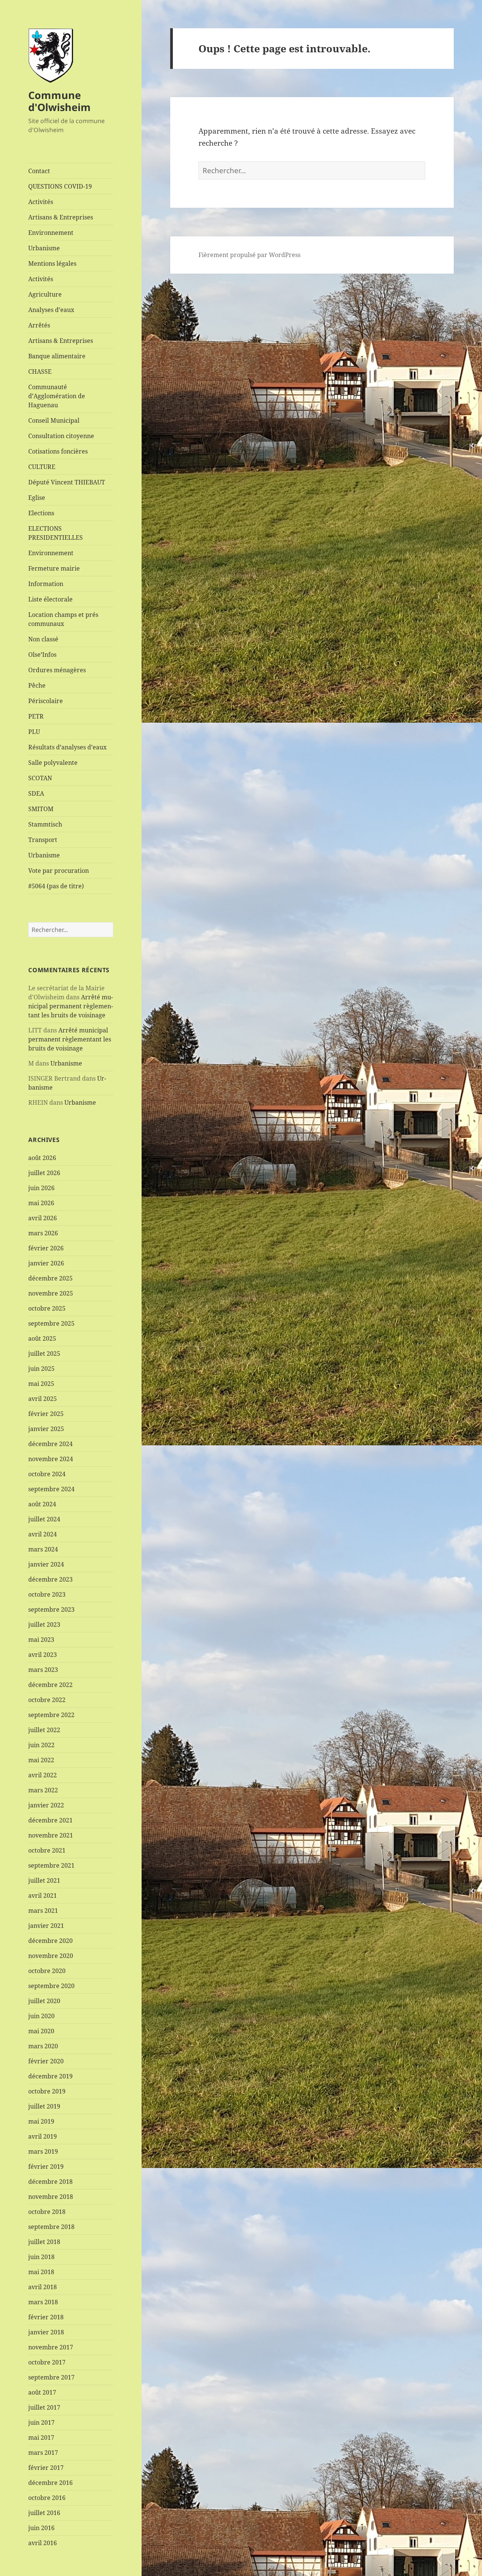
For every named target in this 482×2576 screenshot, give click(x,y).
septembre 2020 (51, 1986)
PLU (34, 732)
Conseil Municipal (54, 420)
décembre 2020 (50, 1941)
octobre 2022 (47, 1700)
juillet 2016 (44, 2513)
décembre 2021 (50, 1820)
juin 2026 (41, 1188)
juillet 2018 (44, 2242)
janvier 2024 (46, 1564)
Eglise (37, 498)
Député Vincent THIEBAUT (67, 482)
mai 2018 (41, 2272)
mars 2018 (43, 2302)
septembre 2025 (51, 1323)
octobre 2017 (47, 2362)
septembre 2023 (51, 1609)
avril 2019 (43, 2136)
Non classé (43, 639)
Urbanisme (44, 248)
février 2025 (46, 1414)
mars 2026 (43, 1233)
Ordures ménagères (57, 670)
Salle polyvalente (53, 763)
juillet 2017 (44, 2407)
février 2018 (46, 2317)
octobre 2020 (47, 1971)
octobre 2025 (47, 1308)
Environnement (51, 233)
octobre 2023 (47, 1594)
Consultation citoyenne (61, 436)
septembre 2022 (51, 1715)
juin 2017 (41, 2422)
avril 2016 (43, 2543)
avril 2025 (43, 1399)
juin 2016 (41, 2528)
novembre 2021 (51, 1835)
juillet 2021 (44, 1880)
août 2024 (42, 1504)
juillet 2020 (44, 2001)
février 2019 (46, 2166)
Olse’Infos (42, 655)
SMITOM (41, 809)
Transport (43, 840)
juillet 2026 (44, 1173)
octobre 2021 (47, 1850)
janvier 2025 (46, 1429)
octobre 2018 (47, 2212)
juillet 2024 (44, 1519)
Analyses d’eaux (51, 310)
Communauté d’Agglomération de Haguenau (57, 396)
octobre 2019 (47, 2091)
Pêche (37, 685)
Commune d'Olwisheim (59, 101)
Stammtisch (45, 824)
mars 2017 (43, 2453)
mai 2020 (41, 2031)
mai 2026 (41, 1203)
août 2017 (42, 2392)
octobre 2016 (47, 2498)
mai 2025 (41, 1384)
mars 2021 (43, 1911)
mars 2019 (43, 2151)
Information (46, 584)
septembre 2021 (51, 1865)
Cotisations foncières (58, 451)
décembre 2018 (50, 2182)
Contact (39, 171)
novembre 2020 (51, 1956)
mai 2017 (41, 2437)
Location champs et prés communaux (63, 619)
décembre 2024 (50, 1444)
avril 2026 (43, 1218)
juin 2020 (41, 2016)
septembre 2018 (51, 2227)
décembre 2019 (50, 2076)
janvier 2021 (46, 1926)
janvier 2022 (46, 1805)
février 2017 (46, 2468)
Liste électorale (50, 599)
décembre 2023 (50, 1579)
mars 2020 (43, 2046)
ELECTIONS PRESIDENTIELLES (56, 533)
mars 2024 (43, 1549)
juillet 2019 (44, 2106)
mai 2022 (41, 1760)
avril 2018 (43, 2287)
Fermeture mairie (54, 568)
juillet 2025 (44, 1353)
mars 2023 (43, 1670)
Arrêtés (39, 325)
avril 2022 (43, 1775)
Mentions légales (52, 263)
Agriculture (45, 294)
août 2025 (42, 1338)
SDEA (36, 793)
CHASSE (40, 371)
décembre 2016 (50, 2483)
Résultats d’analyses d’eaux (67, 747)
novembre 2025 (51, 1293)
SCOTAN (40, 778)
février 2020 (46, 2061)
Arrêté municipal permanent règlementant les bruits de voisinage (71, 1006)
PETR (36, 716)
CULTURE (42, 467)
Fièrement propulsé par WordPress (249, 255)
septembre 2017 (51, 2377)
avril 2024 (43, 1534)
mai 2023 (41, 1640)
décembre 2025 (50, 1278)
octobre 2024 (47, 1474)
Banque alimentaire (57, 356)
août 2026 (42, 1158)
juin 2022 (41, 1745)
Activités (41, 202)
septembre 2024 (51, 1489)
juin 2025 (41, 1369)
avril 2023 (43, 1655)
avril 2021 (43, 1895)
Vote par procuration (59, 871)
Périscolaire (46, 701)
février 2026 (46, 1248)
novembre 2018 (51, 2197)
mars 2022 (43, 1790)
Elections (41, 513)
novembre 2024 (51, 1459)
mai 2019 (41, 2121)
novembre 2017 (51, 2347)
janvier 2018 (46, 2332)
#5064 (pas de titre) (56, 886)
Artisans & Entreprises (61, 217)
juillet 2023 (44, 1624)
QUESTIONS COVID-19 (60, 186)
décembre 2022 (50, 1685)
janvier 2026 (46, 1263)
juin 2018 (41, 2257)
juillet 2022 (44, 1730)
